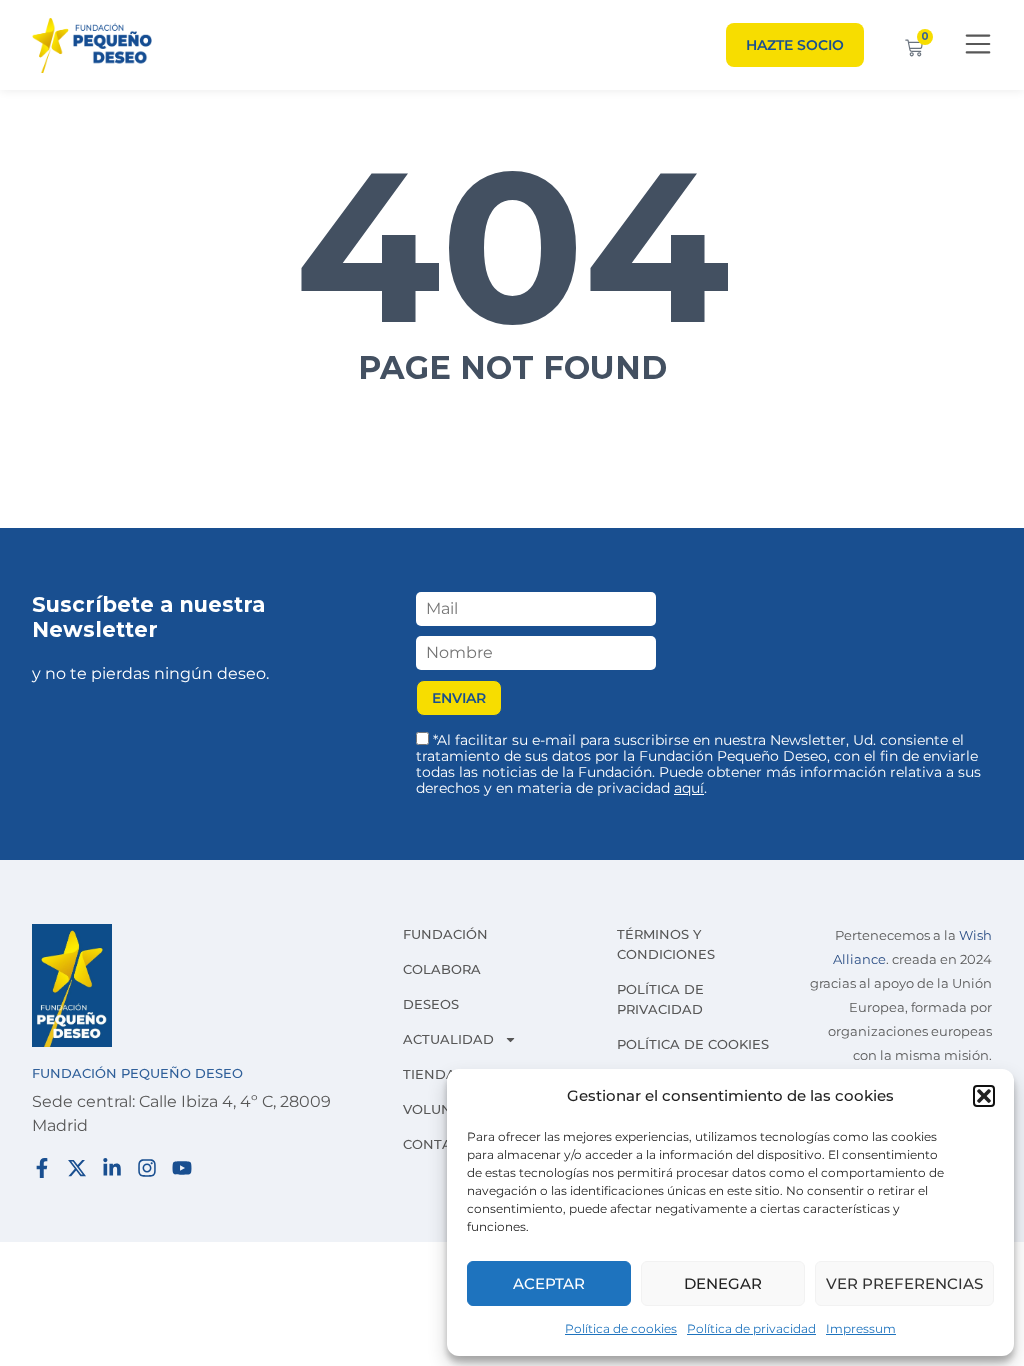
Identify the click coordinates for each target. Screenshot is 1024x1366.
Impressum (861, 1328)
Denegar (723, 1283)
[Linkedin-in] (112, 1168)
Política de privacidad (751, 1328)
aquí (689, 788)
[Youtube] (182, 1168)
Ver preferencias (904, 1283)
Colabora (442, 969)
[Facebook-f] (42, 1168)
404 (512, 246)
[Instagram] (147, 1168)
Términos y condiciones (666, 944)
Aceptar (549, 1283)
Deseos (431, 1004)
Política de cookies (621, 1328)
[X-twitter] (77, 1168)
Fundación (445, 934)
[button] (984, 1096)
